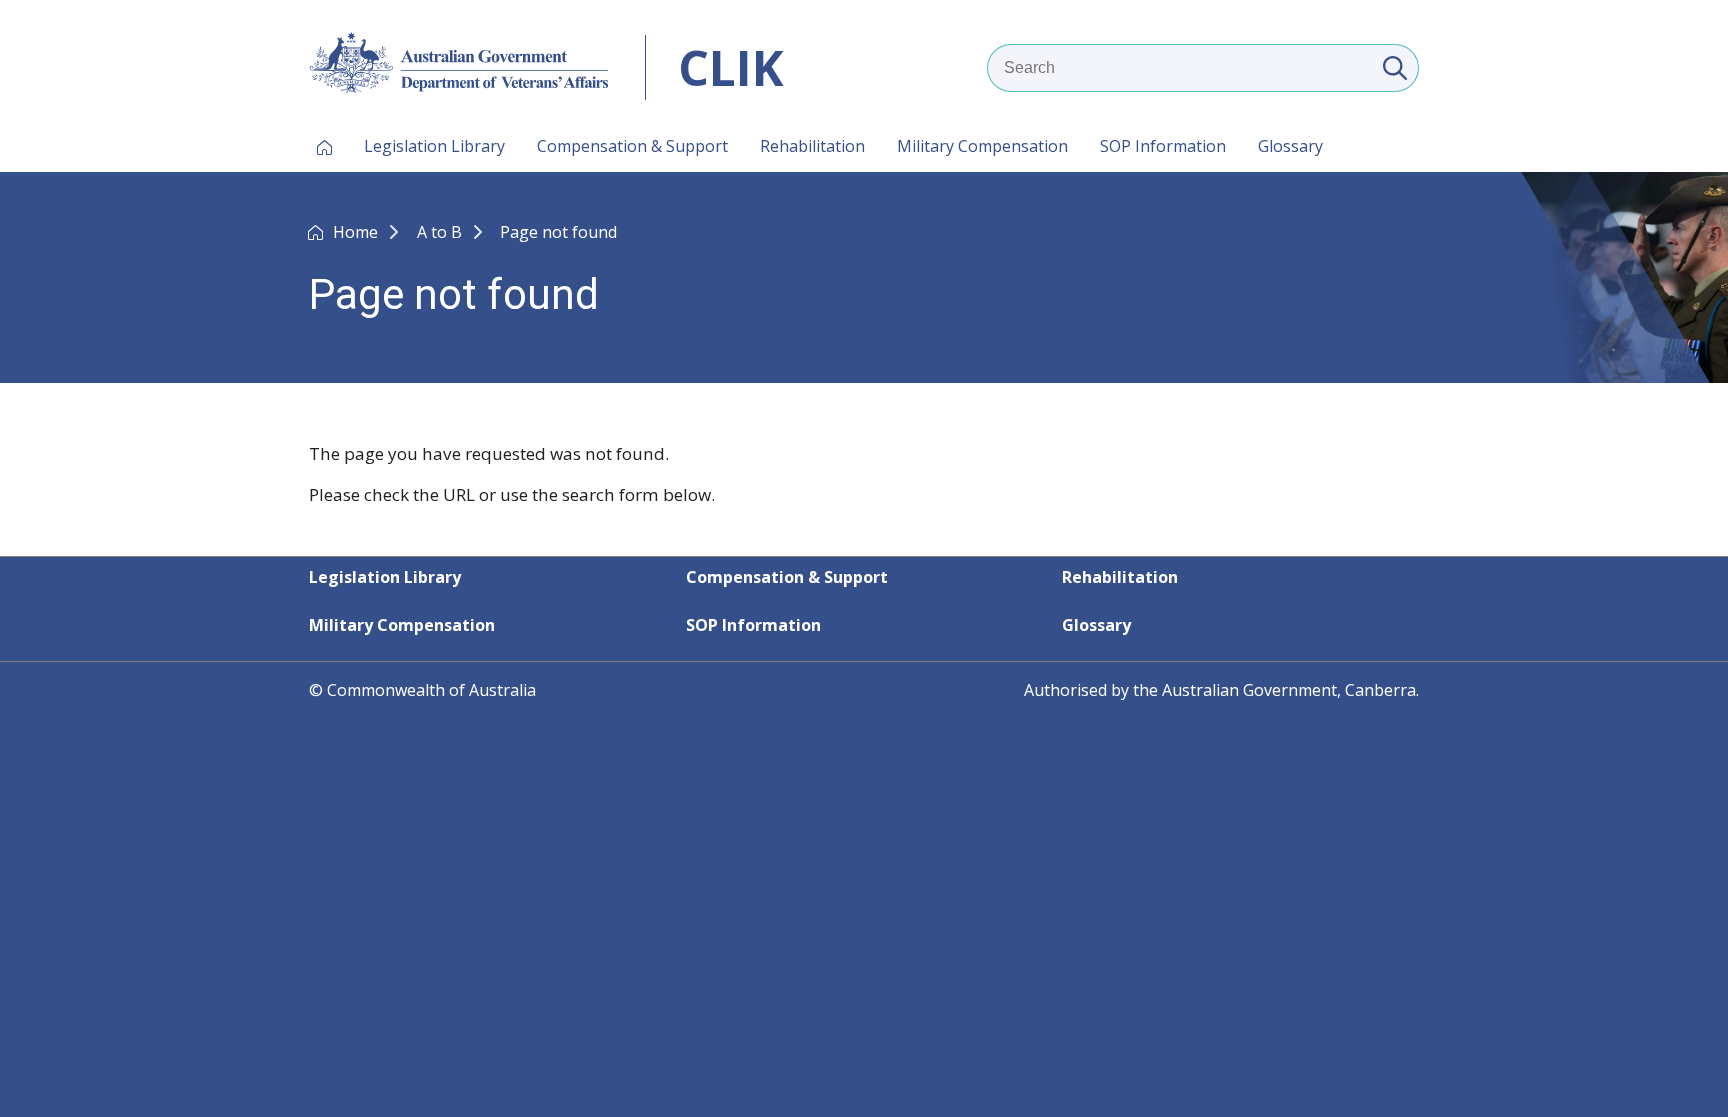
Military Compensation (982, 146)
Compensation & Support (632, 146)
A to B (441, 232)
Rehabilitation (812, 146)
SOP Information (1163, 146)
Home (357, 232)
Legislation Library (434, 146)
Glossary (1290, 146)
